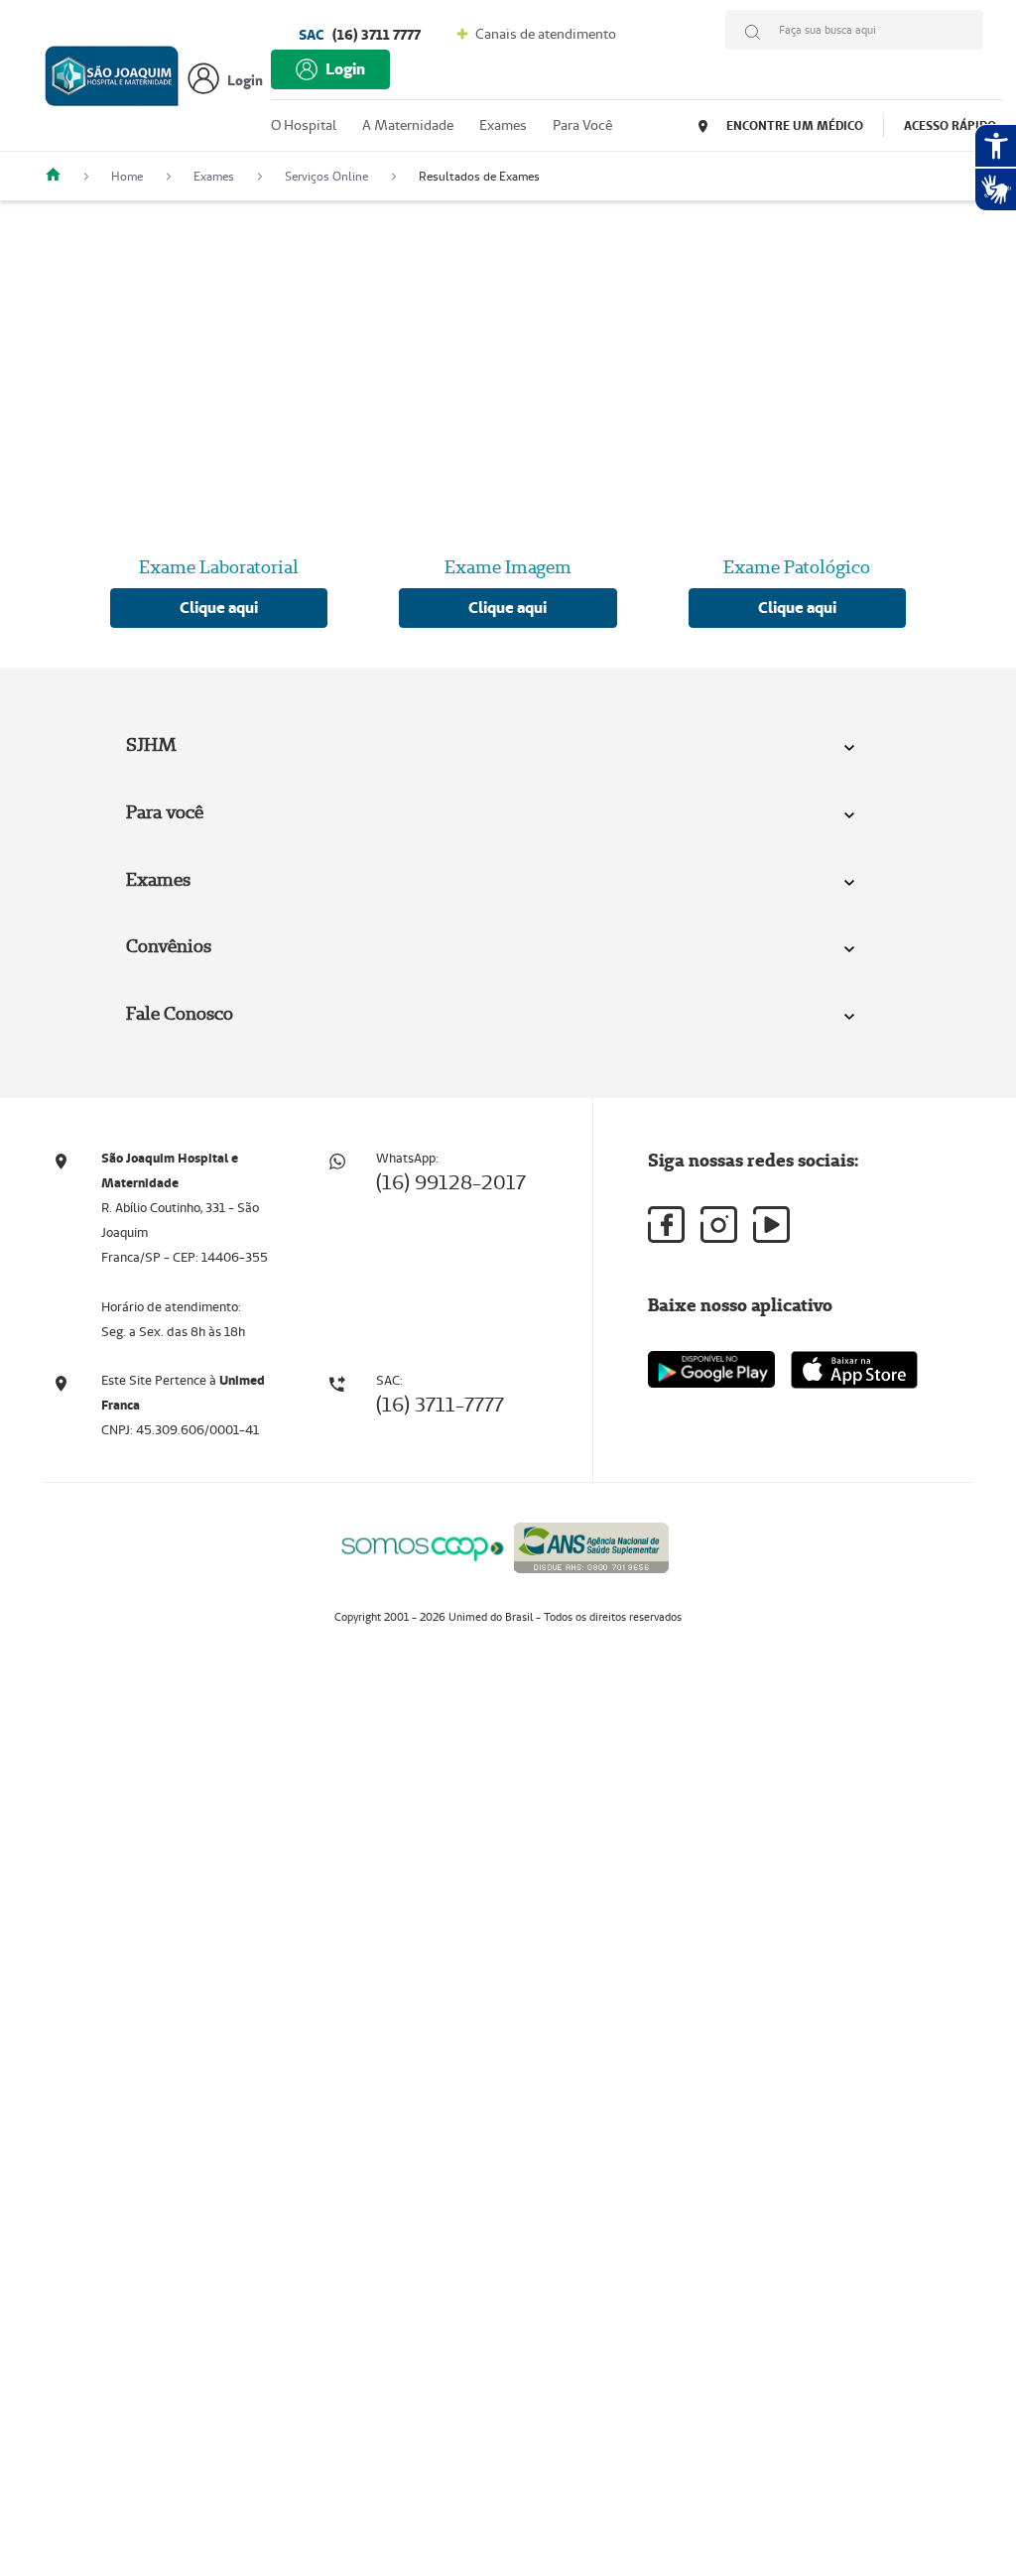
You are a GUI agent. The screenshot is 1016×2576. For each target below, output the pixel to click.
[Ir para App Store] (854, 1370)
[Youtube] (771, 1225)
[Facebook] (666, 1225)
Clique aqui (219, 608)
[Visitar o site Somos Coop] (423, 1546)
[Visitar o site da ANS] (591, 1544)
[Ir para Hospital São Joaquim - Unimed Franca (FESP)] (112, 81)
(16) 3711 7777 (360, 35)
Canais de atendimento (544, 34)
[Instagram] (719, 1225)
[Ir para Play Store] (711, 1369)
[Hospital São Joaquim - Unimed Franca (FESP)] (61, 176)
